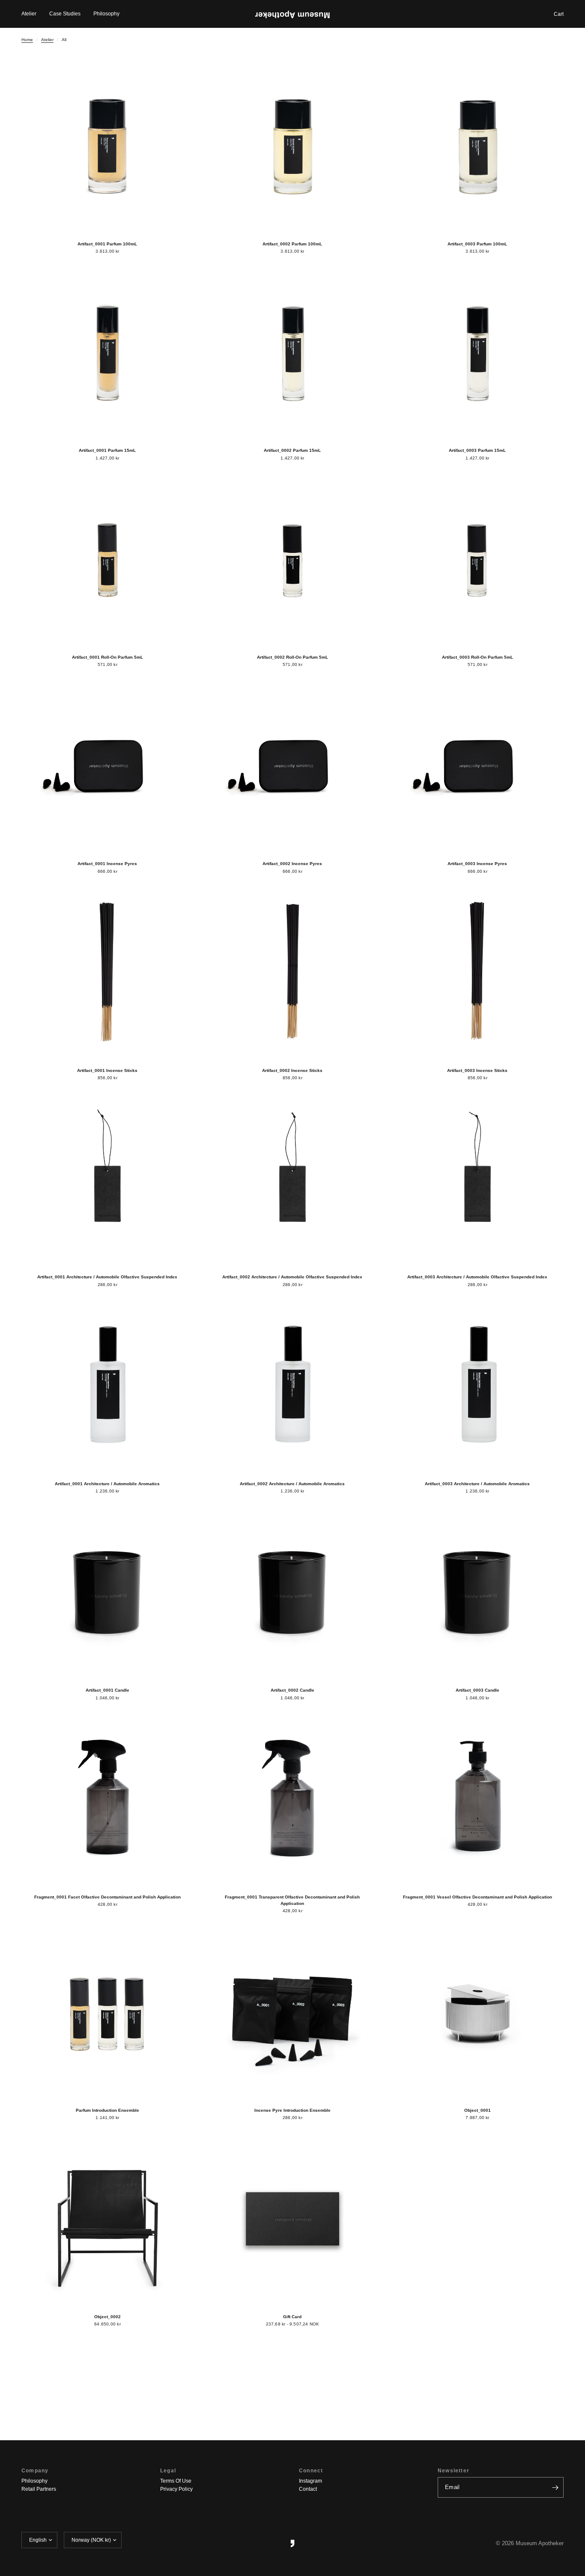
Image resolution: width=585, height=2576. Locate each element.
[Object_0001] (478, 2012)
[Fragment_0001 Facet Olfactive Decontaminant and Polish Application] (107, 1799)
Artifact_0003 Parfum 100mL (477, 244)
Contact (308, 2489)
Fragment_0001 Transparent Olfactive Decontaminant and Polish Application (292, 1900)
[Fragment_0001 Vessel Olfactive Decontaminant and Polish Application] (478, 1799)
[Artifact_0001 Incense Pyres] (107, 766)
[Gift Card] (292, 2219)
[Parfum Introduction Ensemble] (107, 2012)
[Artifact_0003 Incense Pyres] (478, 766)
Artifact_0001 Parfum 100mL (107, 244)
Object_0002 (107, 2317)
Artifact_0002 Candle (292, 1690)
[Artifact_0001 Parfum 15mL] (107, 352)
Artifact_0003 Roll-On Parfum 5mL (478, 657)
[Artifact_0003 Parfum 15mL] (478, 352)
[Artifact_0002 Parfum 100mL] (292, 146)
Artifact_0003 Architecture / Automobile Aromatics (477, 1484)
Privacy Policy (176, 2489)
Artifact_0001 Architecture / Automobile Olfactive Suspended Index (107, 1277)
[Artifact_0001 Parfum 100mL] (107, 146)
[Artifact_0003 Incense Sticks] (478, 973)
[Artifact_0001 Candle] (107, 1592)
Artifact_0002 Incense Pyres (292, 864)
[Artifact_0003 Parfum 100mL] (478, 146)
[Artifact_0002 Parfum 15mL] (292, 352)
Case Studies (65, 14)
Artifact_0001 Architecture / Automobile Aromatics (107, 1484)
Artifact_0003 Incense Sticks (477, 1070)
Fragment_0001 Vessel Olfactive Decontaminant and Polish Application (478, 1897)
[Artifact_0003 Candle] (478, 1592)
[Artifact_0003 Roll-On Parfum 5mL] (478, 559)
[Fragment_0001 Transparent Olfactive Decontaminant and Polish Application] (292, 1799)
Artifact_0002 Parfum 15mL (292, 450)
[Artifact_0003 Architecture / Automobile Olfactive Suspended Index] (478, 1179)
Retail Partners (39, 2489)
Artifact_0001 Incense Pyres (107, 864)
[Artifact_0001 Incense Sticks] (107, 973)
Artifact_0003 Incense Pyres (477, 864)
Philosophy (106, 14)
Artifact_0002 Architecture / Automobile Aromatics (292, 1484)
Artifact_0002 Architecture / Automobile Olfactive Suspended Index (292, 1277)
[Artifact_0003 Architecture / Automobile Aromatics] (478, 1386)
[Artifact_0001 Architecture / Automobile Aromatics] (107, 1386)
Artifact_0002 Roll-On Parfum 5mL (292, 657)
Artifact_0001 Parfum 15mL (107, 450)
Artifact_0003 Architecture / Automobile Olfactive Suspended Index (477, 1277)
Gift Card (292, 2317)
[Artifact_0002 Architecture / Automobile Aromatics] (292, 1386)
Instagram (310, 2481)
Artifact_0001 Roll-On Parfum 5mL (107, 657)
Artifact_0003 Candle (478, 1690)
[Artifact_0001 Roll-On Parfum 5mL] (107, 559)
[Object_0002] (107, 2219)
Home (27, 40)
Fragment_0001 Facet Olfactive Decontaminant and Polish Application (107, 1897)
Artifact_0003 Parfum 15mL (477, 450)
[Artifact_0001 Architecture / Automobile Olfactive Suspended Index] (107, 1179)
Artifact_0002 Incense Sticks (292, 1070)
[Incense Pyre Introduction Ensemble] (292, 2012)
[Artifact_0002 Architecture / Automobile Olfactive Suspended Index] (292, 1179)
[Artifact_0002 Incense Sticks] (292, 973)
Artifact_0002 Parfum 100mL (292, 244)
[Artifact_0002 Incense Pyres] (292, 766)
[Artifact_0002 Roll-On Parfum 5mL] (292, 559)
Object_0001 (478, 2110)
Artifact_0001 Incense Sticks (107, 1070)
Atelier (29, 14)
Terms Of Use (176, 2481)
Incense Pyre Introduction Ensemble (292, 2110)
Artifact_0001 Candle (107, 1690)
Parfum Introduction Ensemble (107, 2110)
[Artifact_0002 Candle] (292, 1592)
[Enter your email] (555, 2487)
